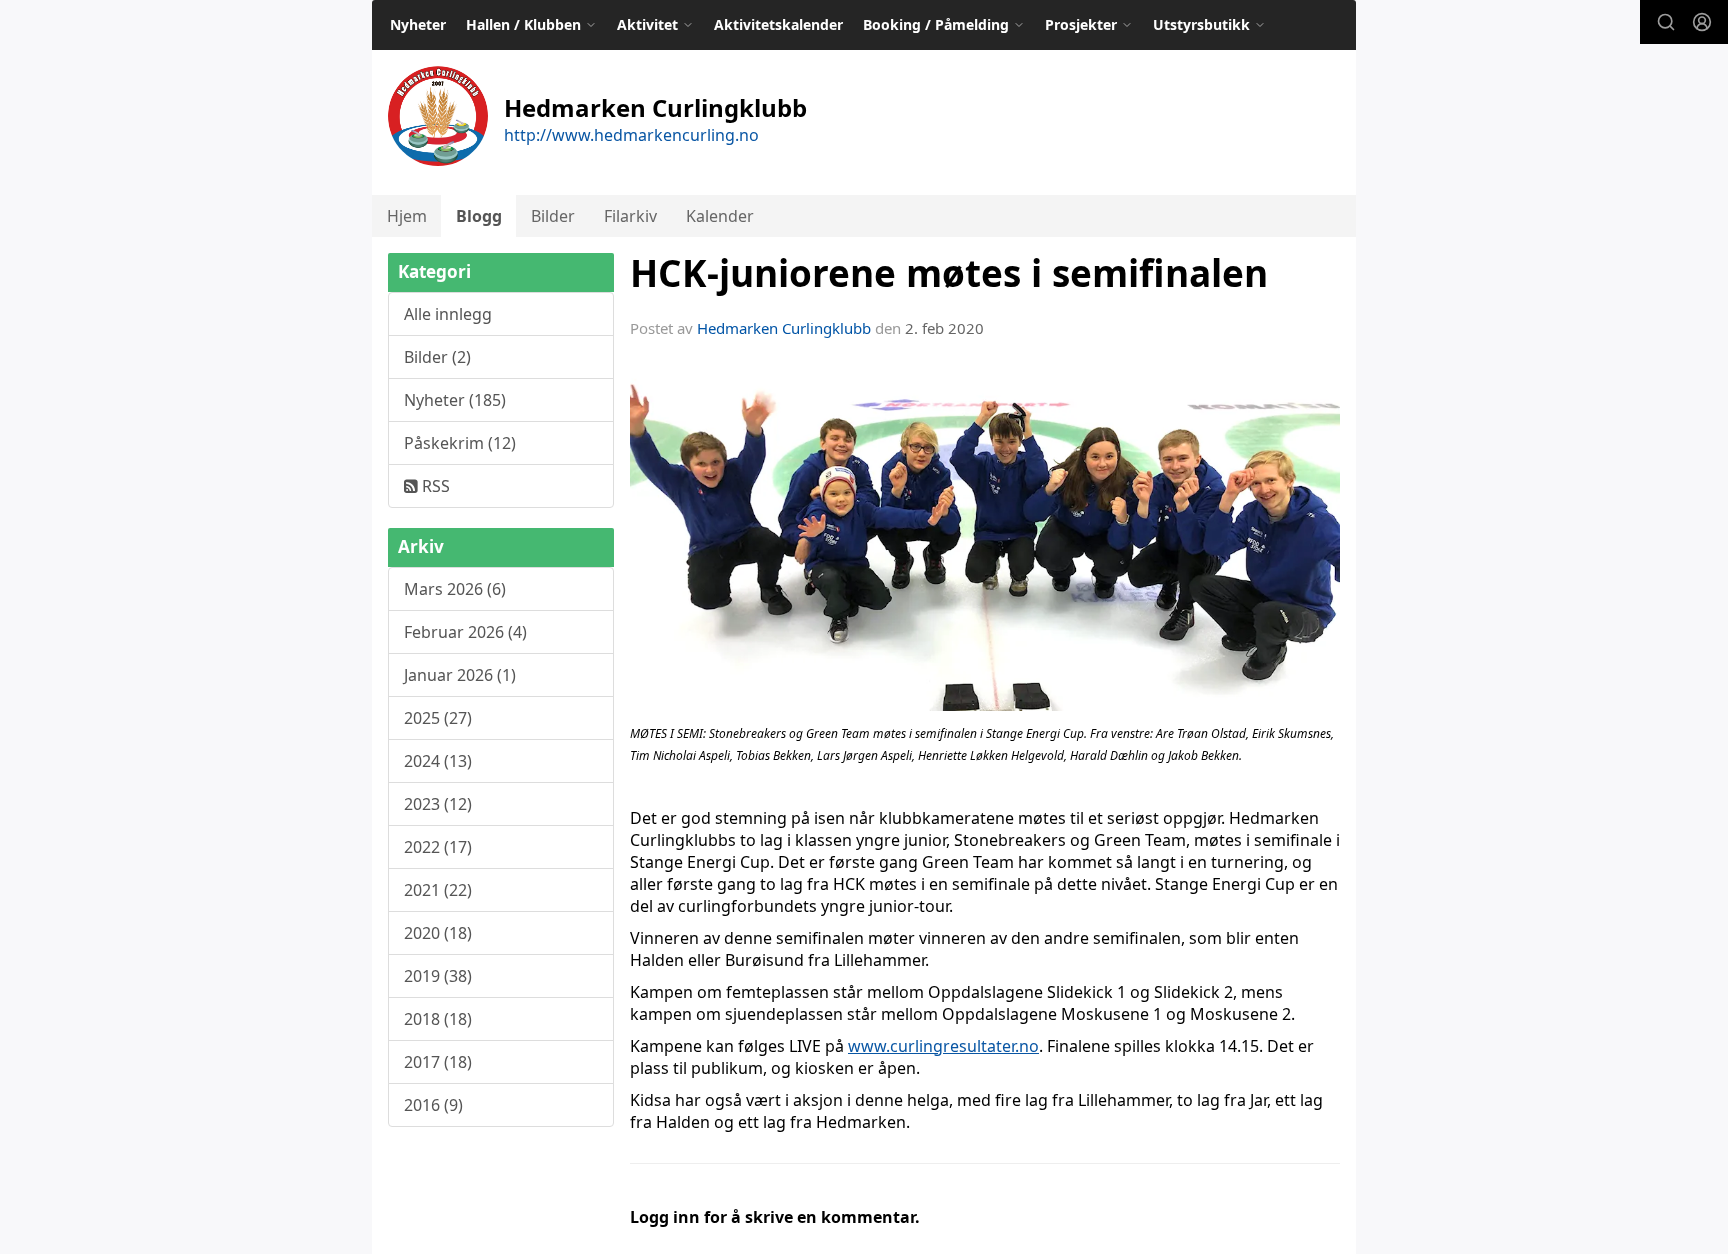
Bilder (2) (437, 357)
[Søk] (1666, 22)
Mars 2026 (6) (455, 589)
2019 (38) (438, 976)
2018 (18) (438, 1019)
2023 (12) (438, 804)
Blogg (479, 216)
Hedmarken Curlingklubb (784, 328)
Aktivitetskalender (778, 24)
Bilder (553, 216)
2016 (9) (433, 1105)
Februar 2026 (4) (465, 632)
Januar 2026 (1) (460, 675)
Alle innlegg (448, 314)
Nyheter (418, 24)
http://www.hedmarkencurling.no (631, 135)
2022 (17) (438, 847)
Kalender (720, 216)
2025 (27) (438, 718)
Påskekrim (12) (460, 443)
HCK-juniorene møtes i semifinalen (949, 273)
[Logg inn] (1702, 22)
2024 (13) (438, 761)
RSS (434, 486)
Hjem (407, 216)
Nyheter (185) (455, 400)
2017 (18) (438, 1062)
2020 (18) (438, 933)
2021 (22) (438, 890)
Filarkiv (630, 216)
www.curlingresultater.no (943, 1046)
